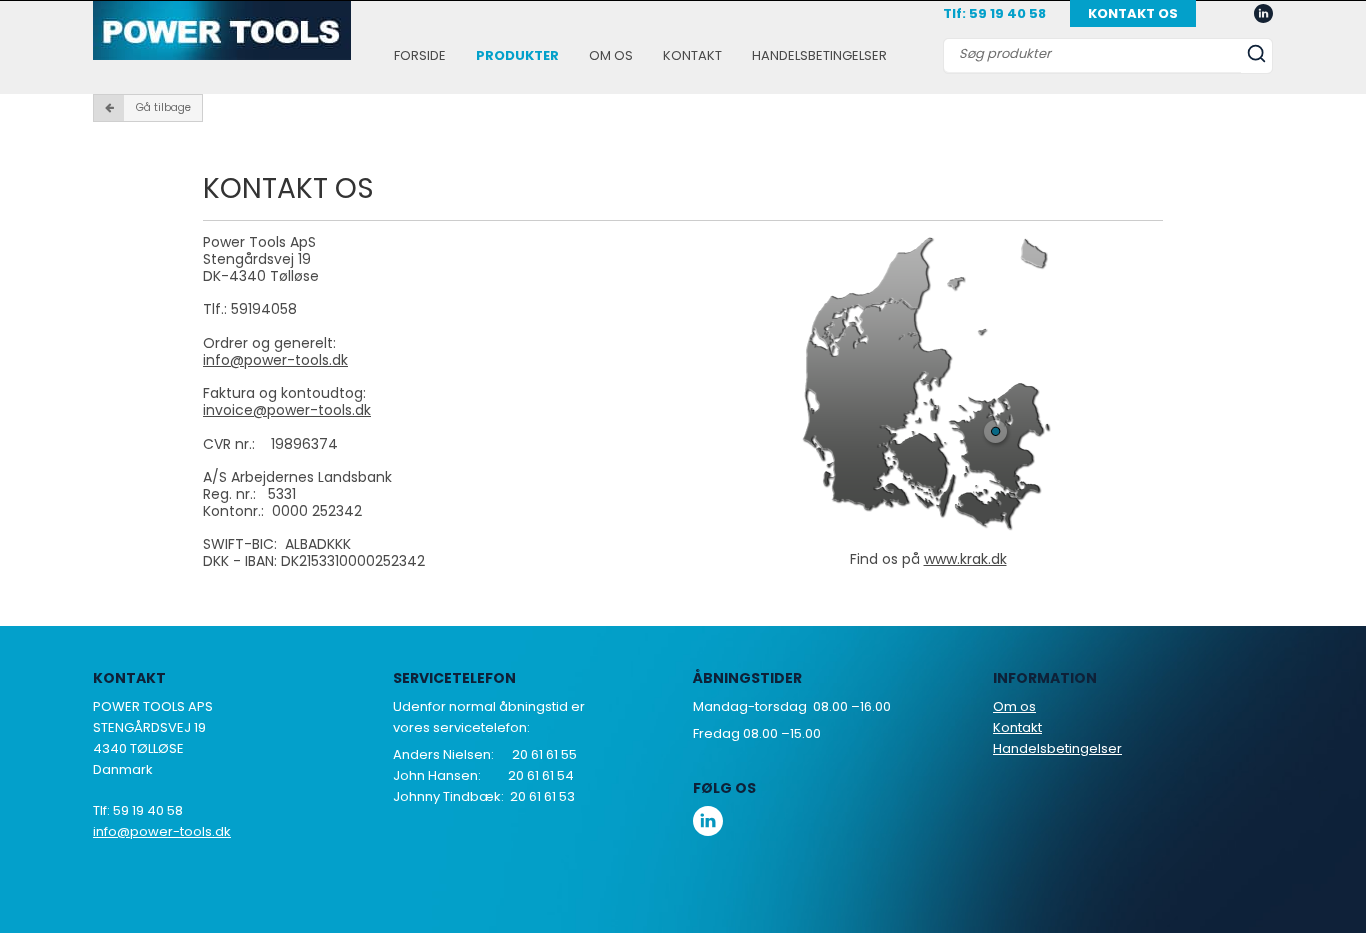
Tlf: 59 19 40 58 (994, 13)
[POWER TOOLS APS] (222, 30)
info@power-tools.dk (275, 360)
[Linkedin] (1263, 14)
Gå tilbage (163, 107)
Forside (420, 55)
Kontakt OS (1133, 13)
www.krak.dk (965, 559)
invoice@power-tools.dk (287, 410)
